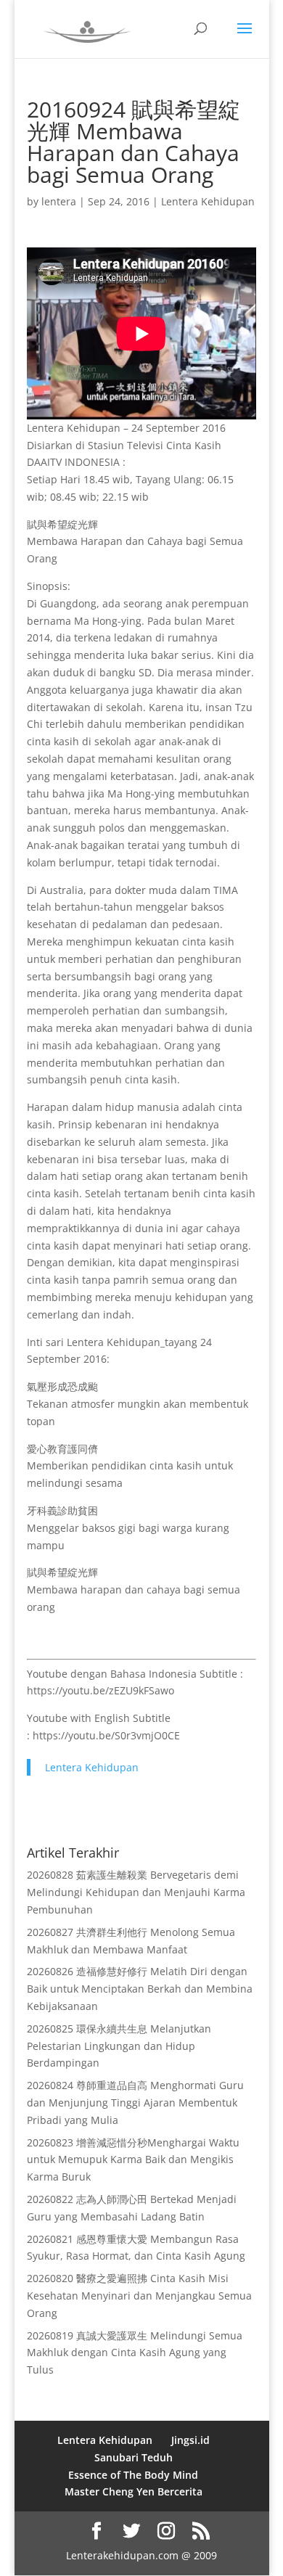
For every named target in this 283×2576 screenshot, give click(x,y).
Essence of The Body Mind (133, 2475)
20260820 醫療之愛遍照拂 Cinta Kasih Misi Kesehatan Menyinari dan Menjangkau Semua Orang (139, 2296)
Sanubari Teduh (134, 2457)
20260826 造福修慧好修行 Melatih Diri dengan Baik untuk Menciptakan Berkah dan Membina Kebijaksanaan (140, 1989)
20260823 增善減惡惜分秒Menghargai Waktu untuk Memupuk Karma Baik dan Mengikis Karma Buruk (133, 2160)
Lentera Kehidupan (208, 201)
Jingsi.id (190, 2440)
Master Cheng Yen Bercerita (134, 2491)
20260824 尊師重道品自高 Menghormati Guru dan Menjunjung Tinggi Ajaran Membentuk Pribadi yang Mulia (135, 2103)
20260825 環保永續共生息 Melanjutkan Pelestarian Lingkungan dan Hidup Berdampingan (119, 2046)
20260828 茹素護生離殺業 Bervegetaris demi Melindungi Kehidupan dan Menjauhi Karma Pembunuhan (136, 1892)
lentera (59, 201)
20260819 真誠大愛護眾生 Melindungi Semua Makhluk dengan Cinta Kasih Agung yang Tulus (135, 2353)
